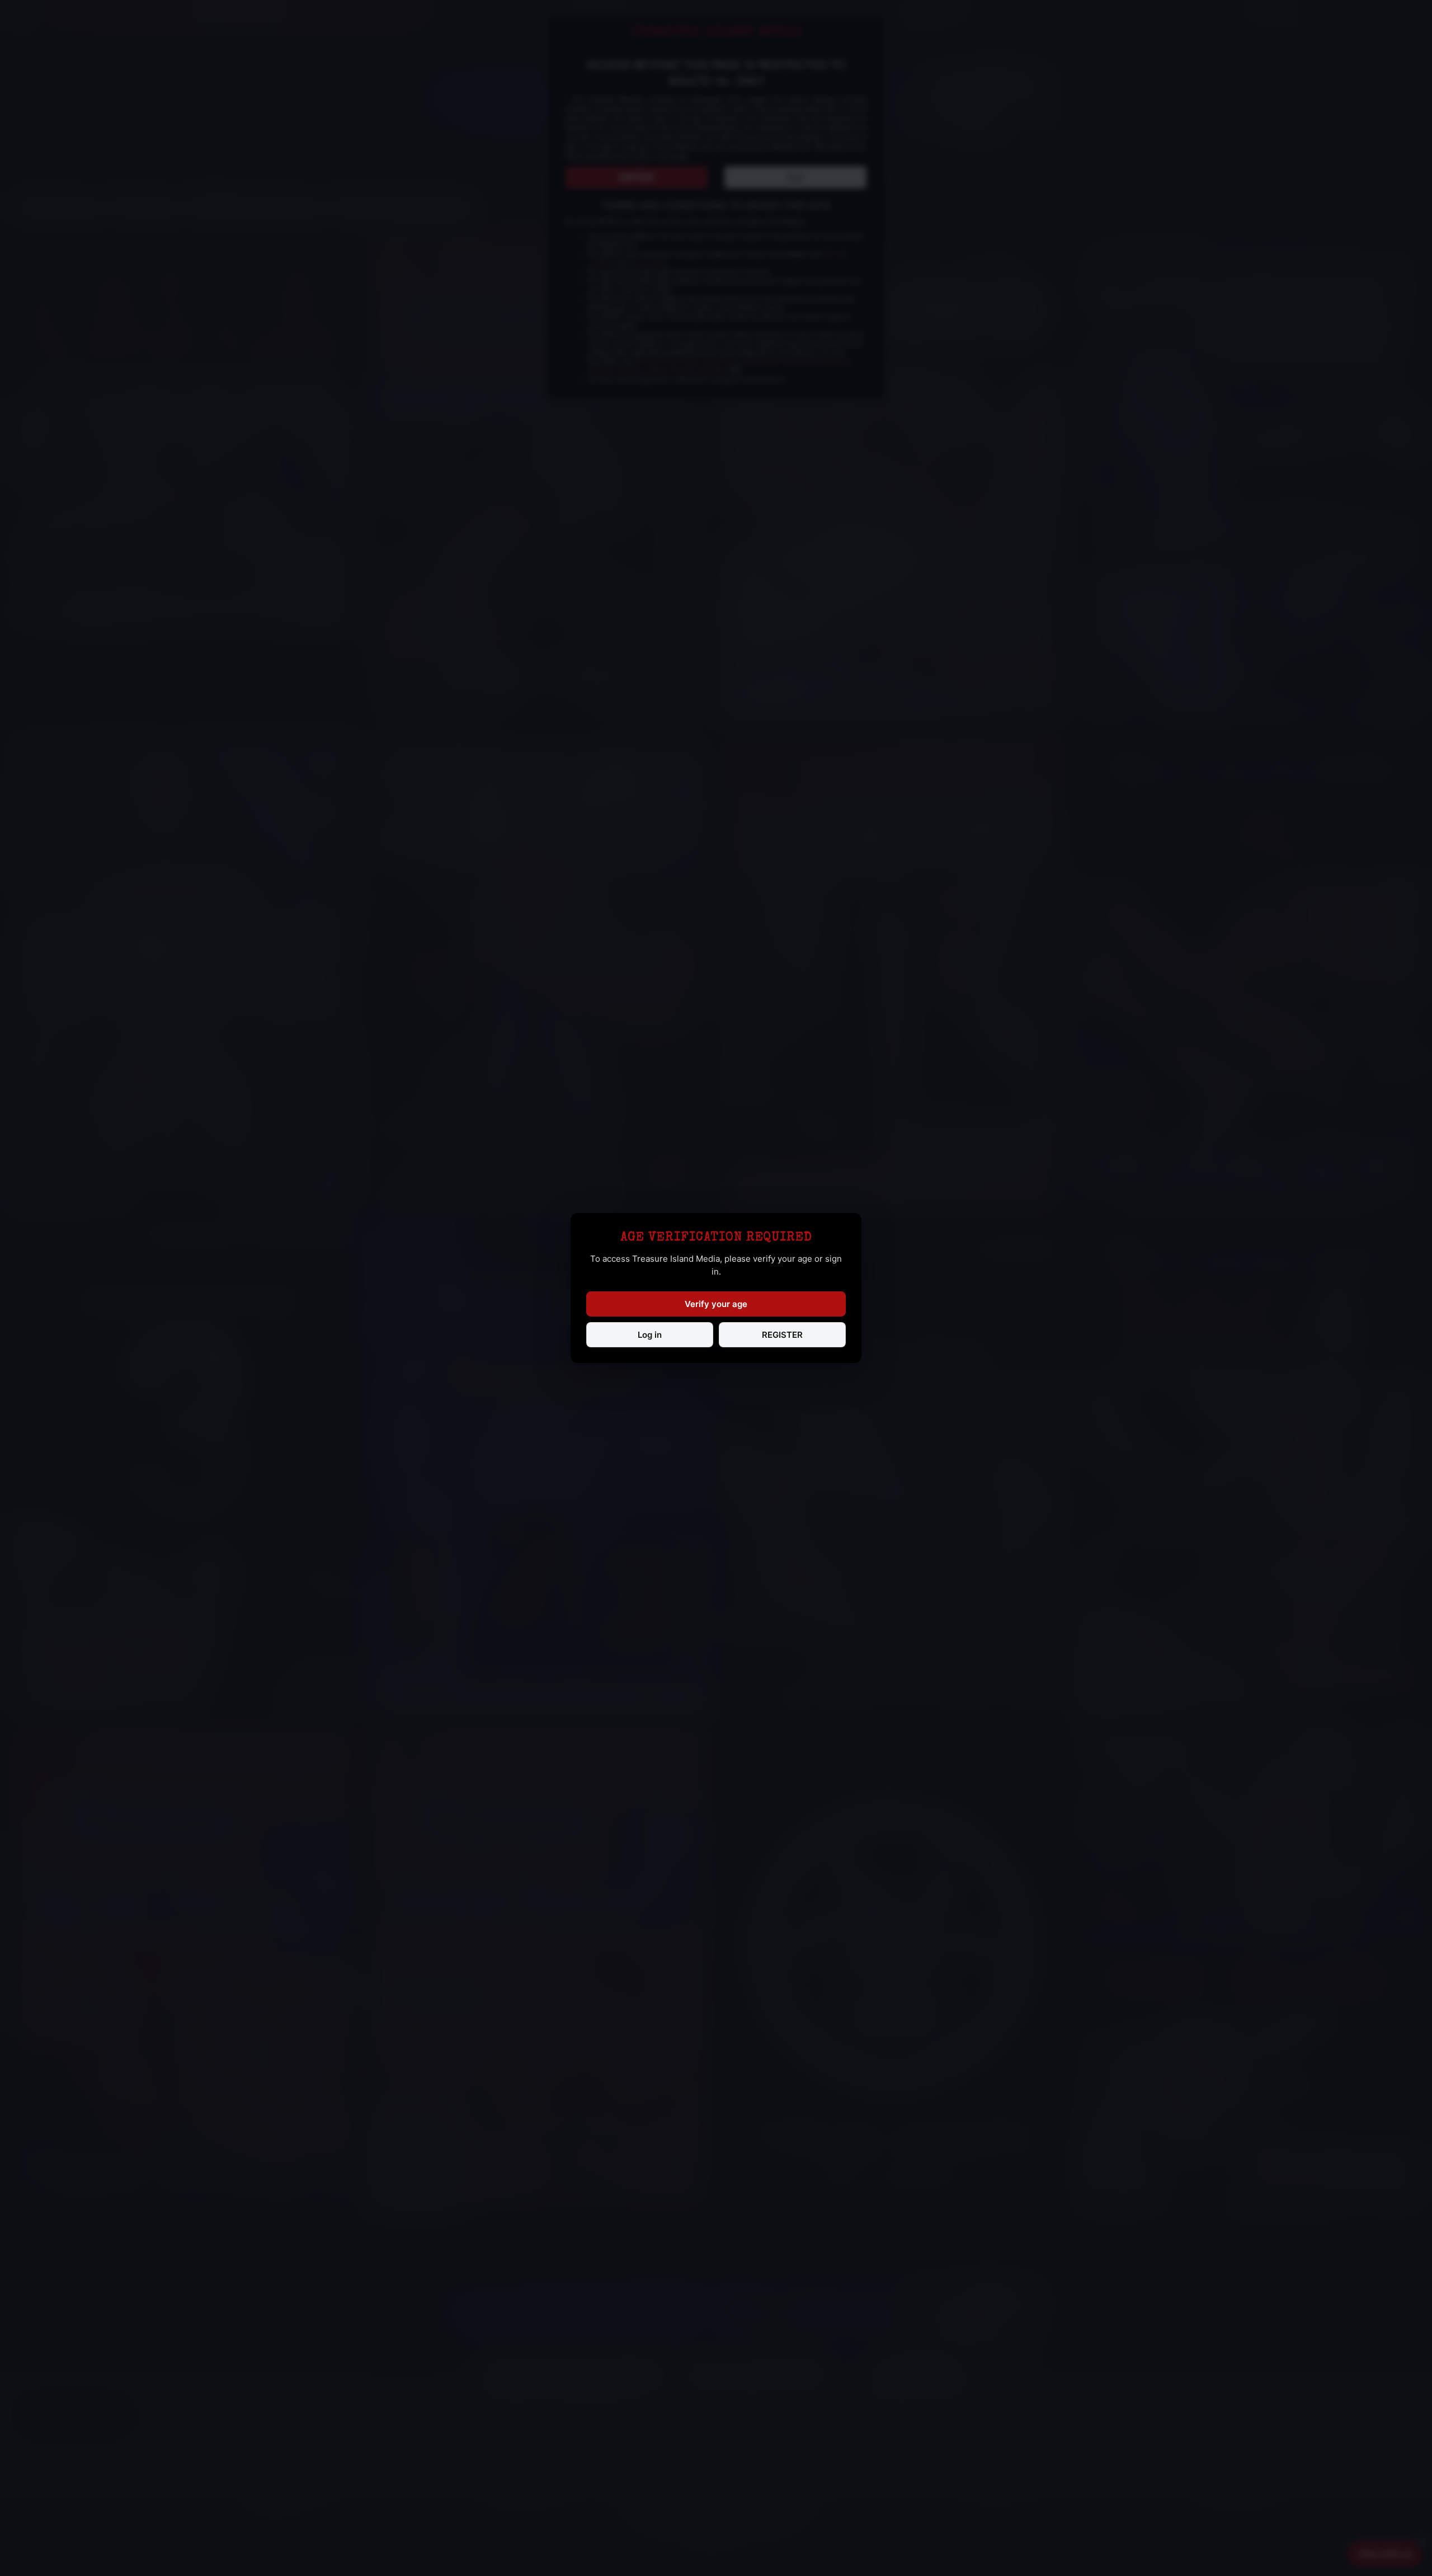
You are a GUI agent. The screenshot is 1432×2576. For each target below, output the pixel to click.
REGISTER (782, 1335)
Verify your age (716, 1304)
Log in (650, 1335)
